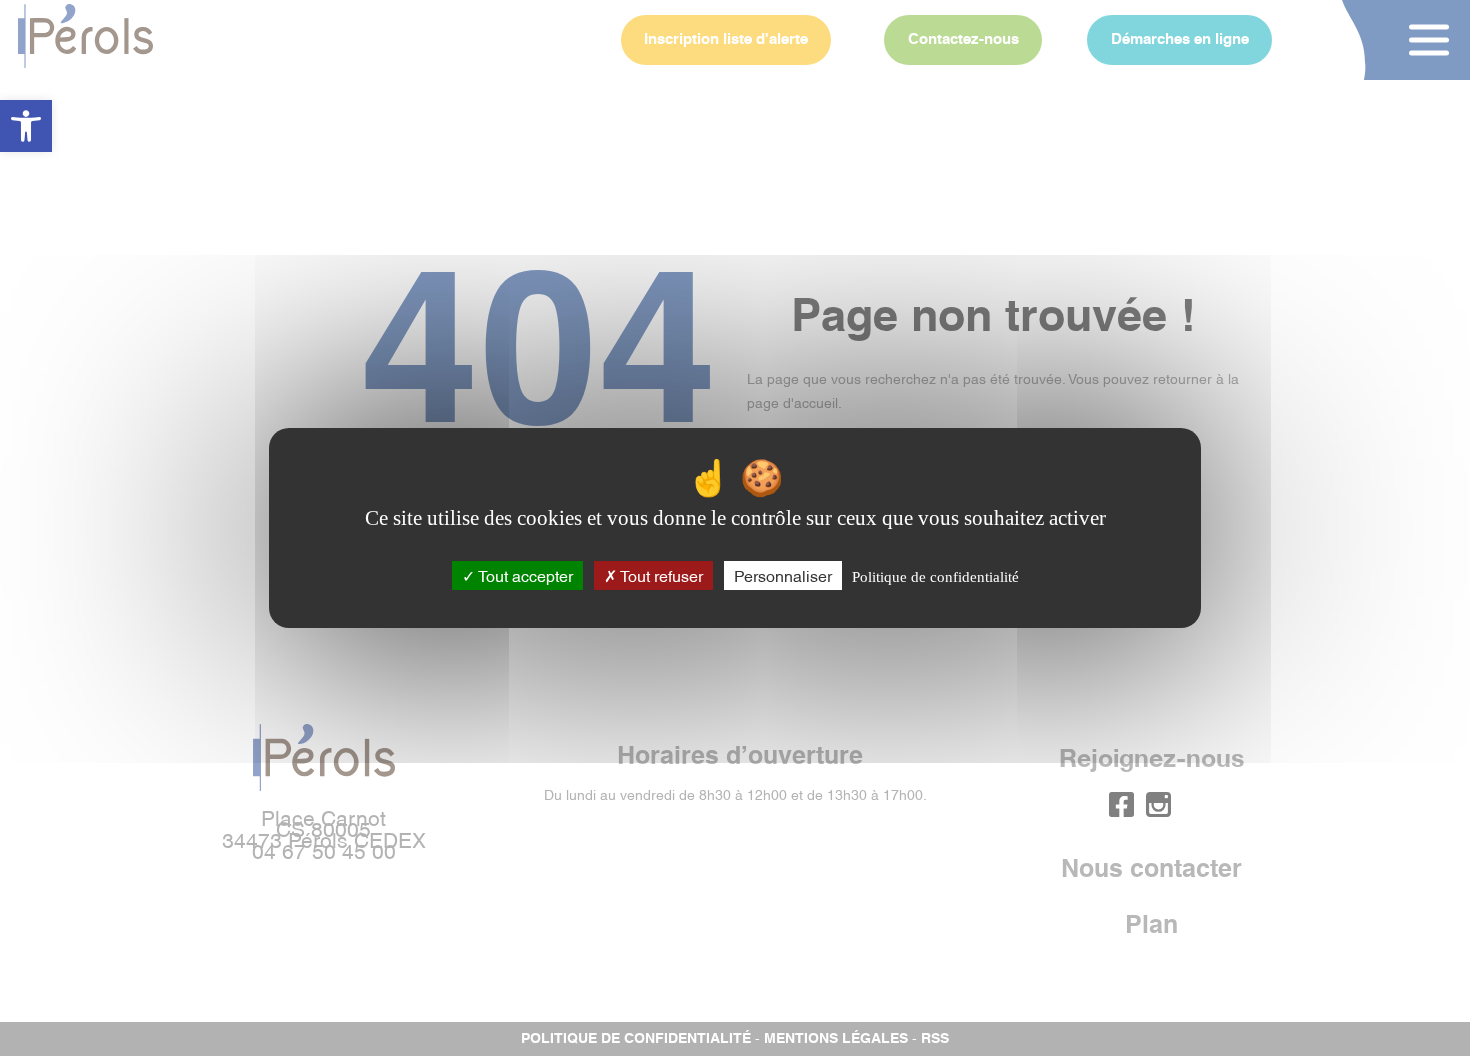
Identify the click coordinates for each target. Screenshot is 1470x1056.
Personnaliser (783, 575)
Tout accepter (524, 575)
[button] (26, 126)
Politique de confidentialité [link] (935, 577)
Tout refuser (660, 575)
